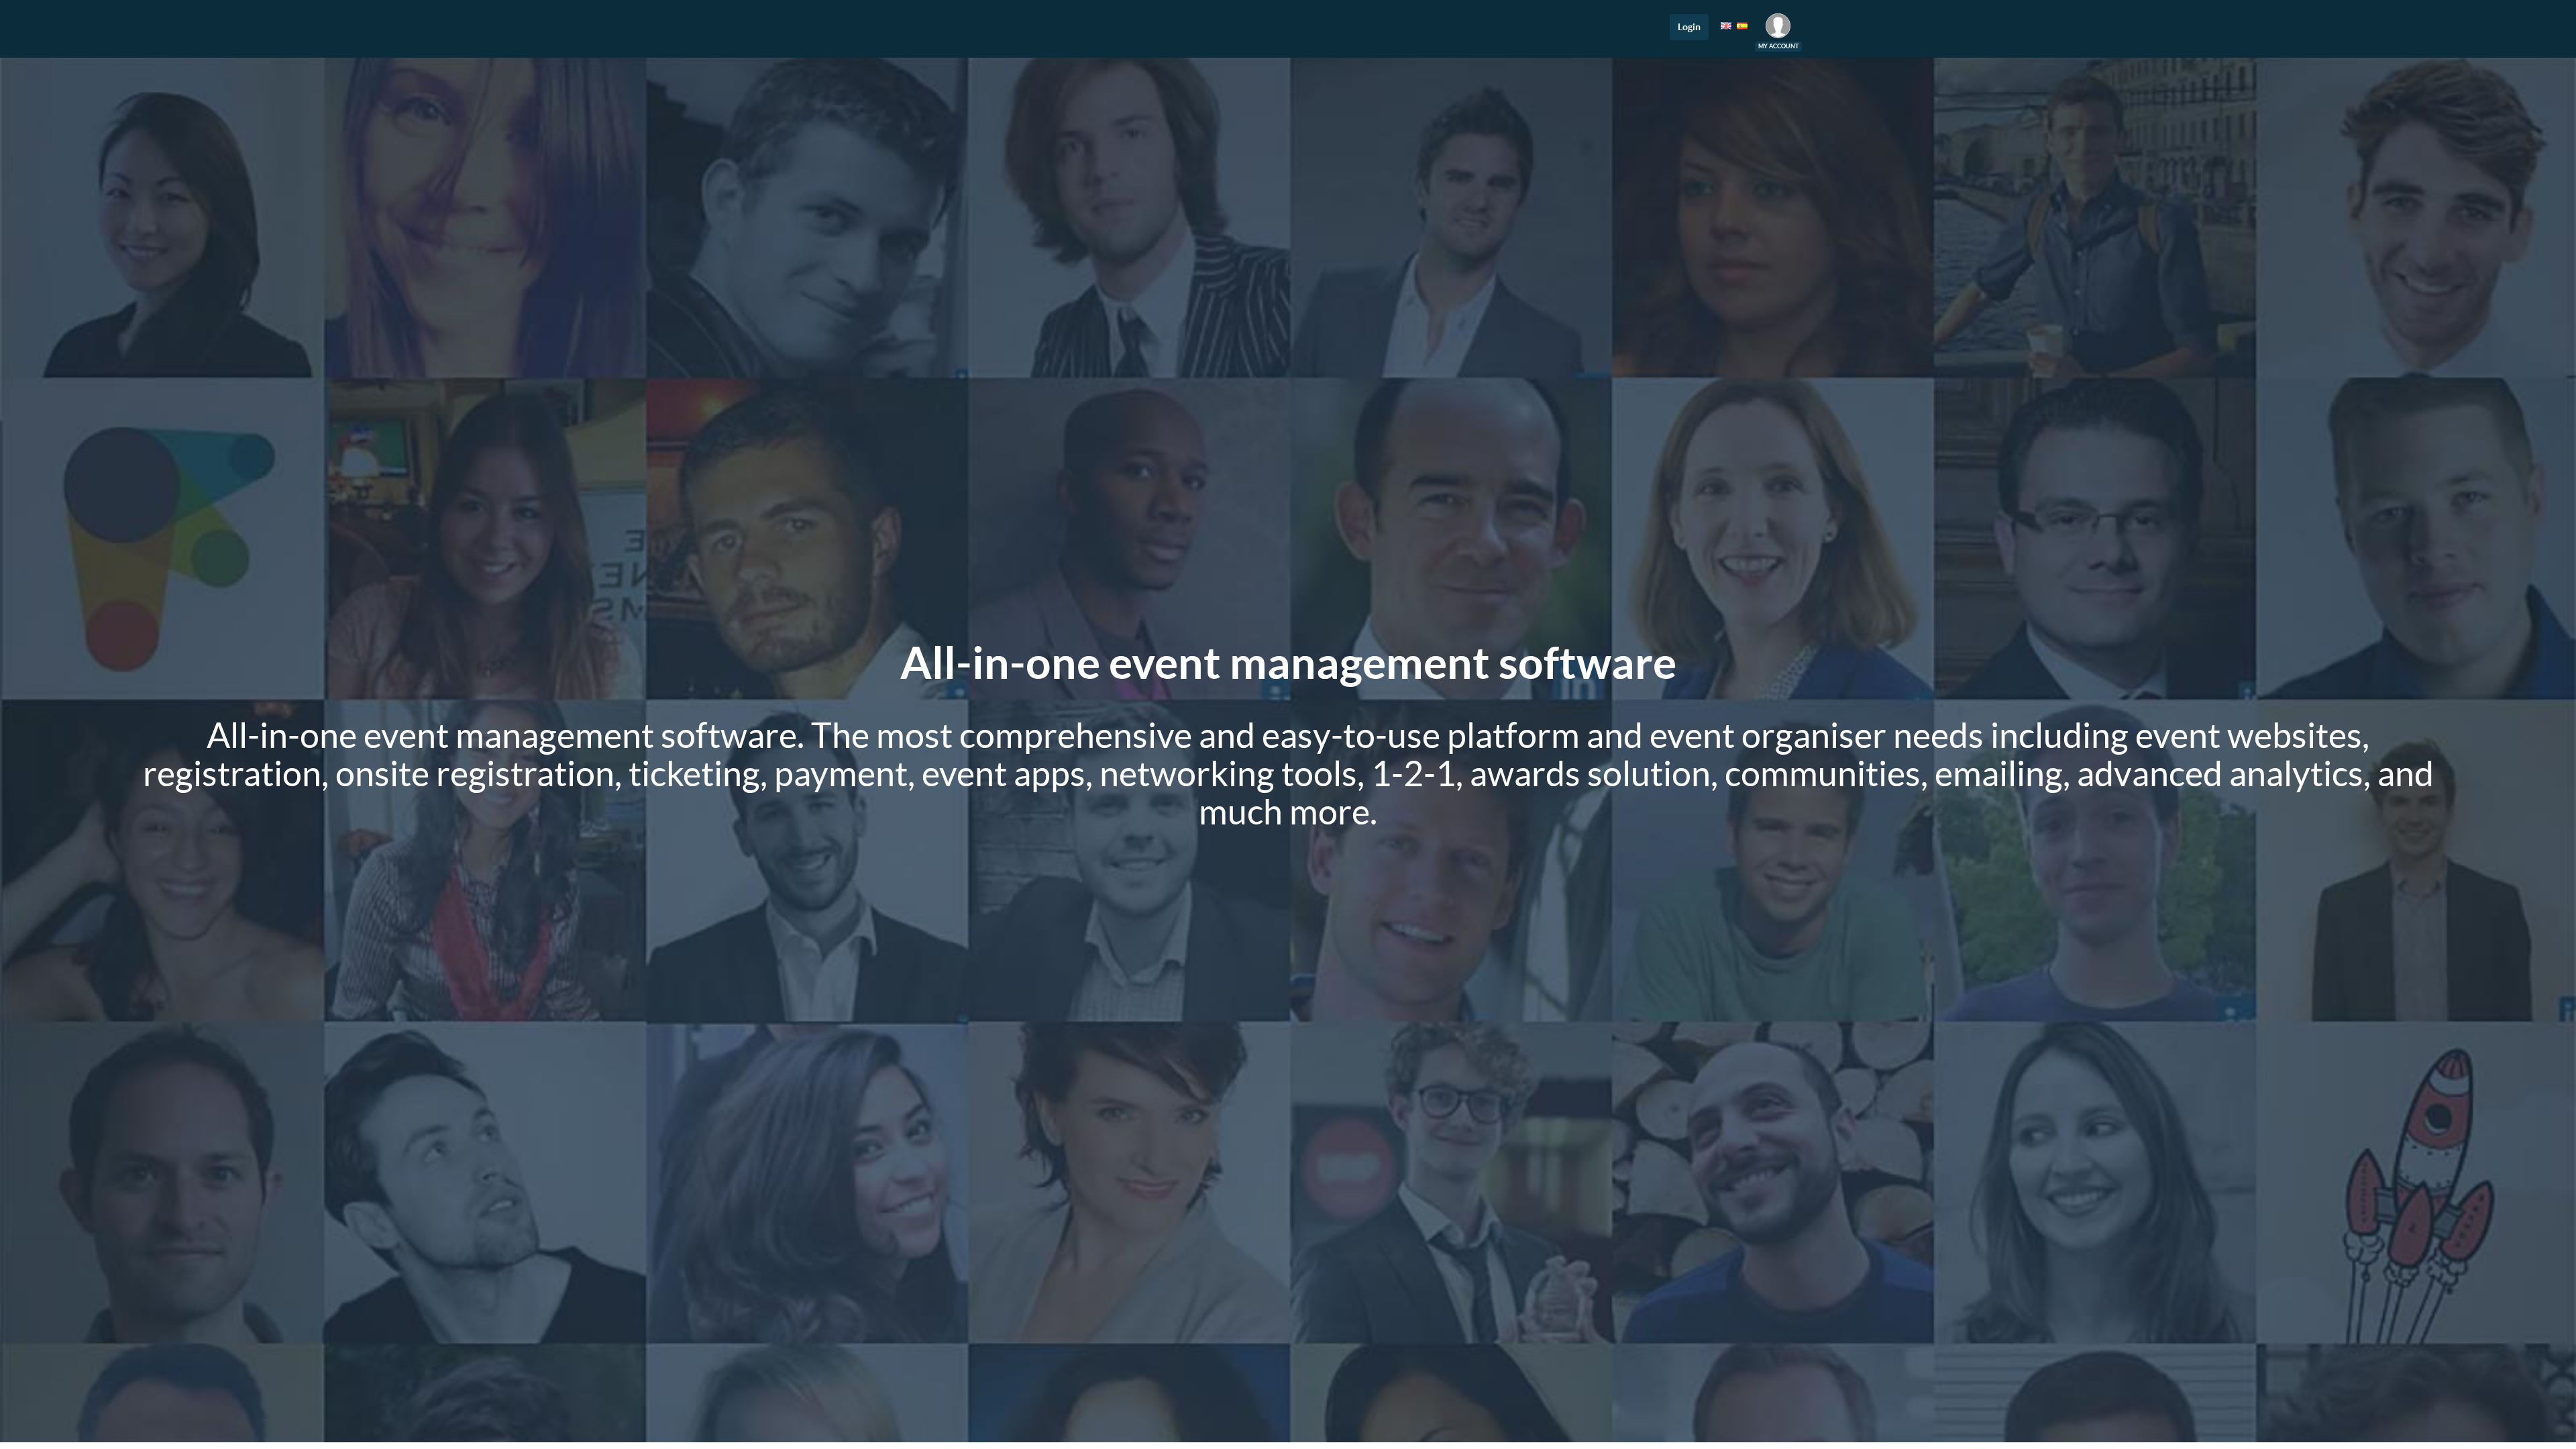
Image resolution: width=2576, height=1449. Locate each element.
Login (1689, 27)
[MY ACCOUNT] (1778, 29)
